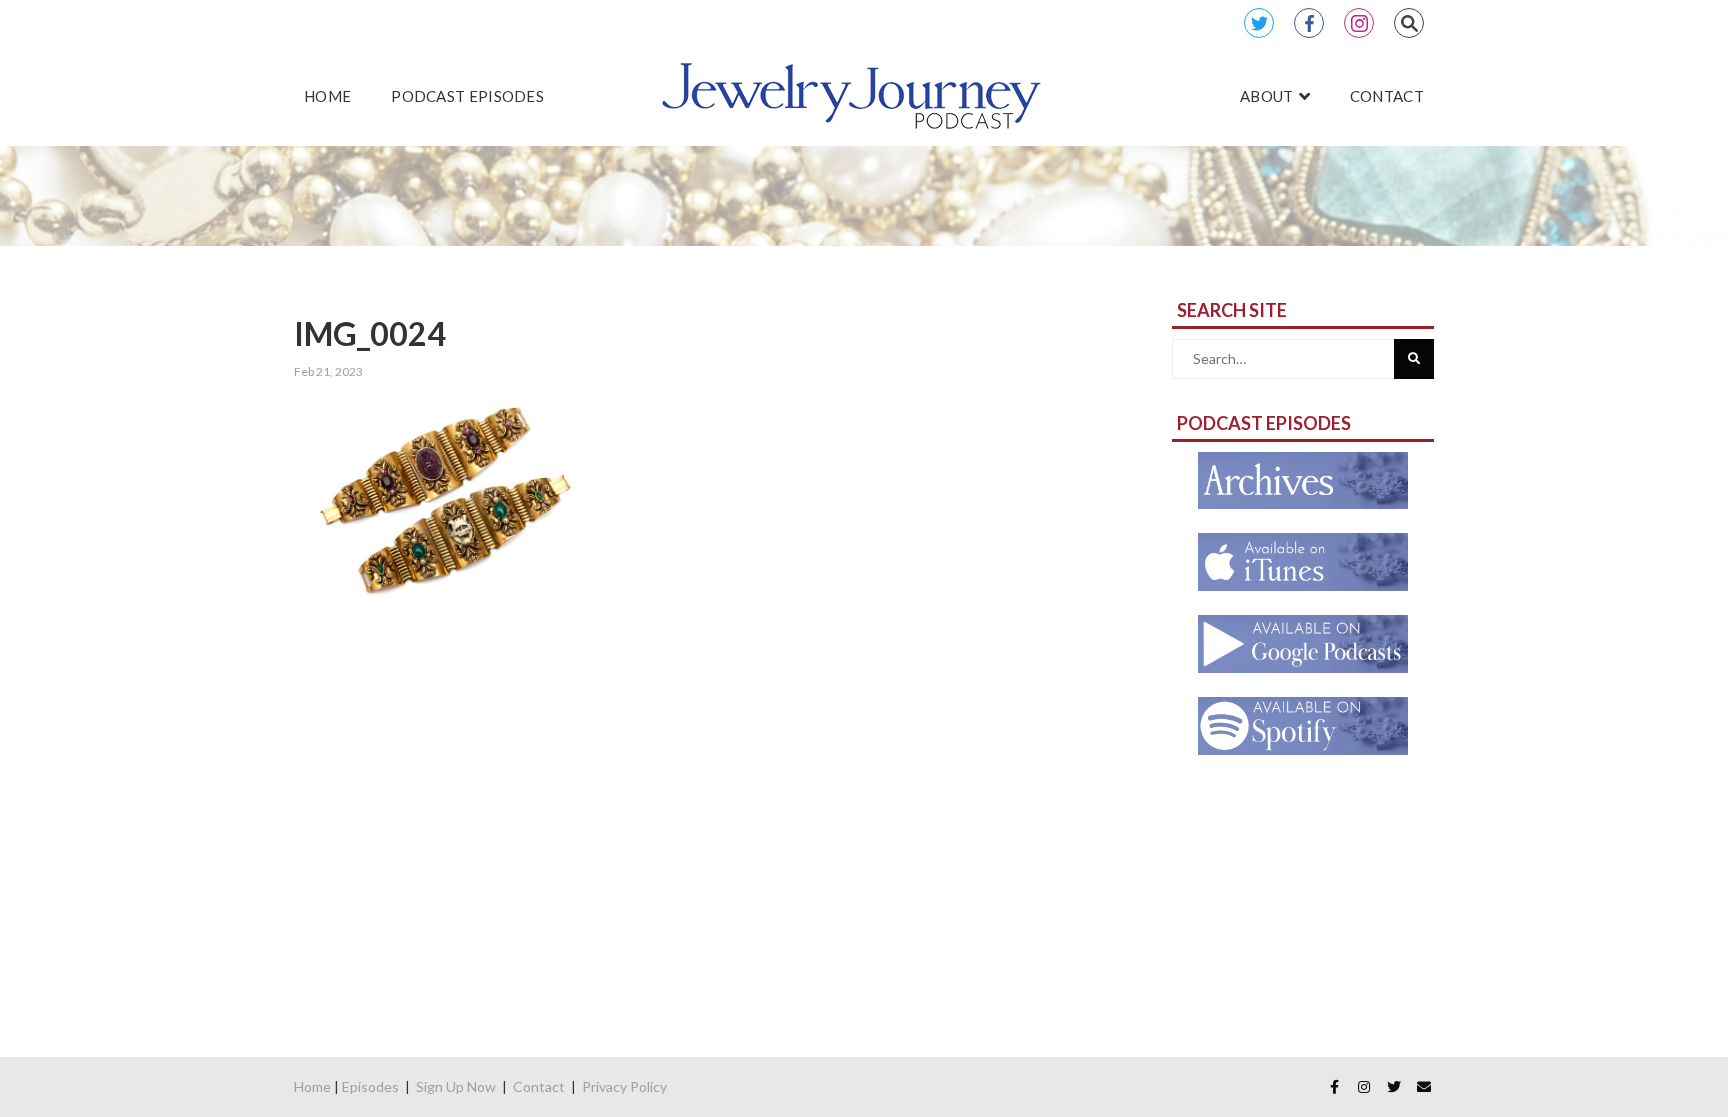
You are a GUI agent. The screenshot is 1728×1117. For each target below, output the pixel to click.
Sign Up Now (456, 1086)
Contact (539, 1086)
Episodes (370, 1086)
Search (1409, 23)
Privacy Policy (624, 1086)
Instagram (1359, 23)
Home (312, 1086)
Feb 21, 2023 (328, 371)
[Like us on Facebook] (1334, 1087)
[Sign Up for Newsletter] (1424, 1087)
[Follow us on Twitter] (1394, 1087)
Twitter (1259, 23)
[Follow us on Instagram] (1364, 1087)
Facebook (1309, 23)
